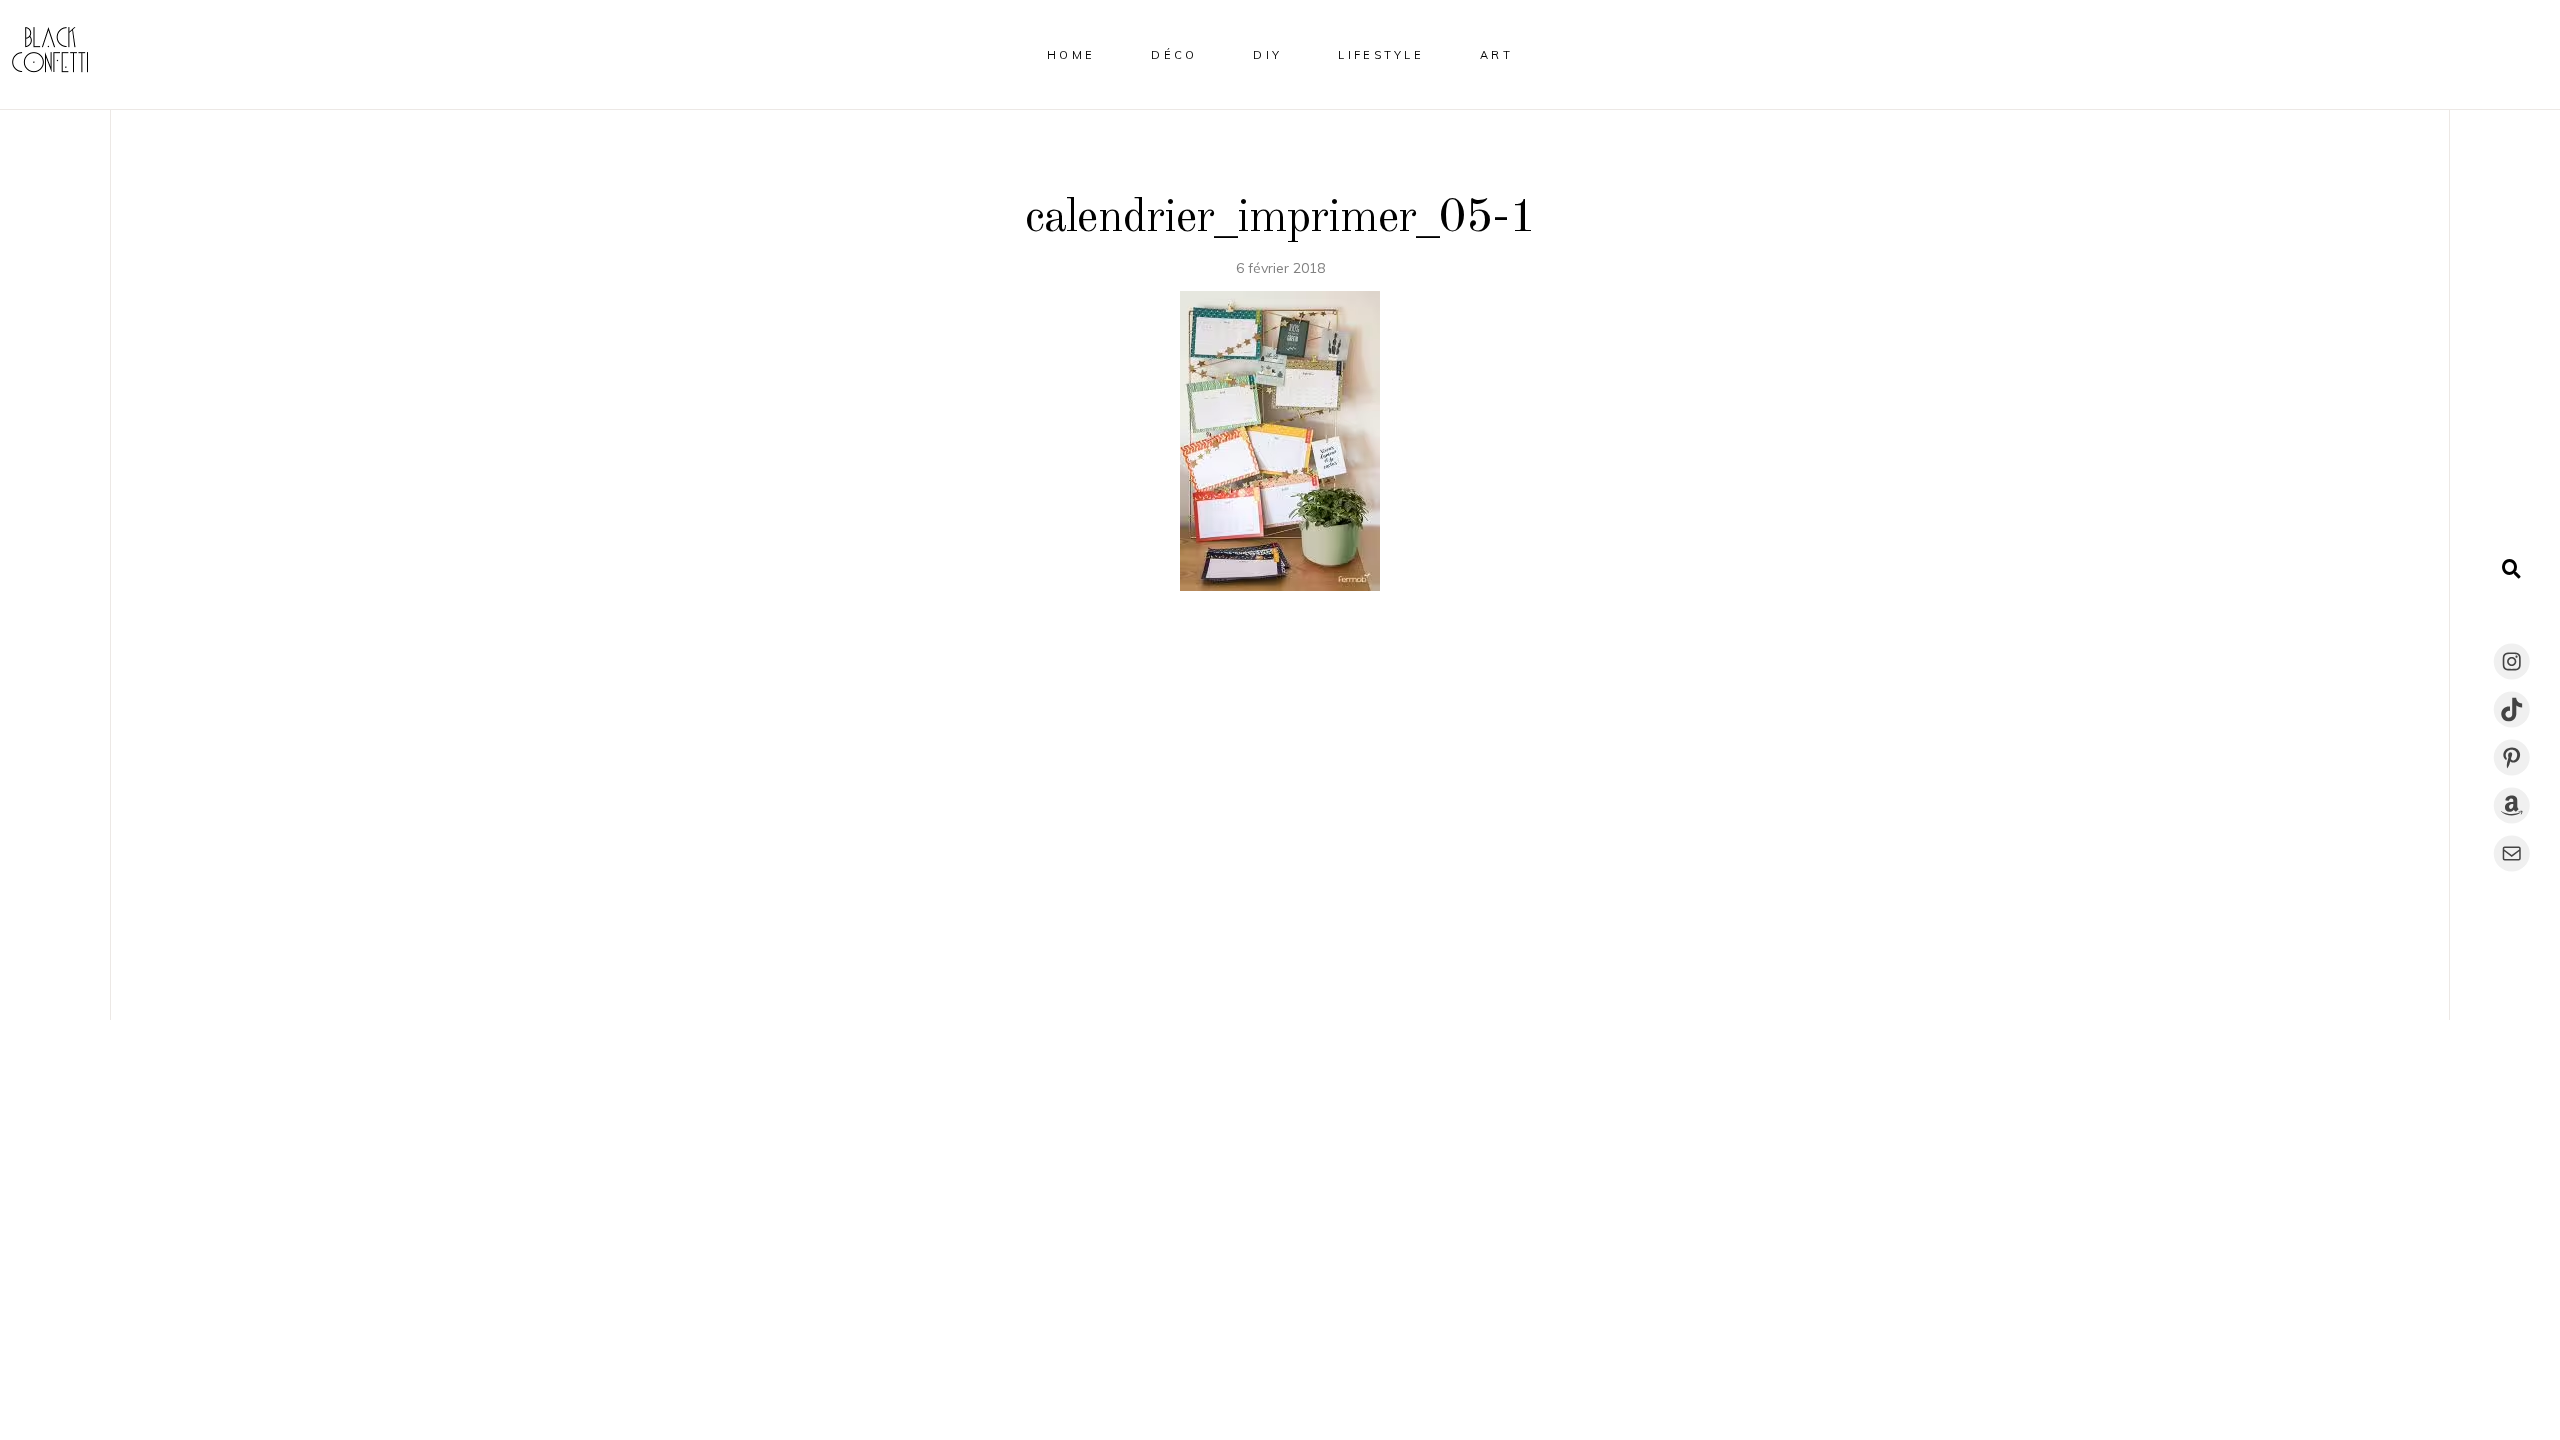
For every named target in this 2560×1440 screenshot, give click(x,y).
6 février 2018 (1280, 268)
